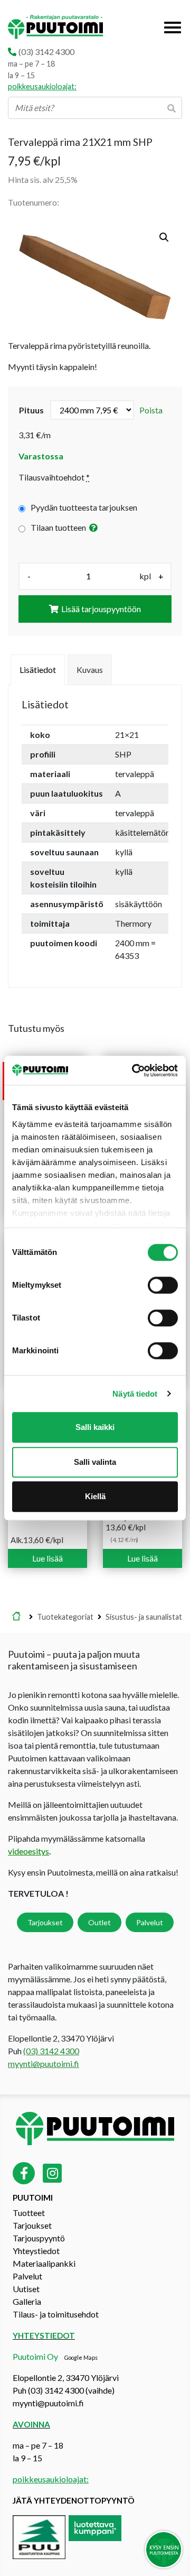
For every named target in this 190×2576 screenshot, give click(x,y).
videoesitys (28, 1851)
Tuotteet (29, 2213)
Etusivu (16, 1617)
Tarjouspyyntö (39, 2238)
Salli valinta (95, 1462)
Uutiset (26, 2289)
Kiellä (95, 1496)
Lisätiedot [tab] (38, 670)
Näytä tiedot (135, 1394)
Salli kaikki (95, 1427)
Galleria (27, 2301)
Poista (151, 410)
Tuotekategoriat (65, 1617)
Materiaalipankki (44, 2263)
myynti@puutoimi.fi (44, 2063)
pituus (31, 410)
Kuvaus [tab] (90, 670)
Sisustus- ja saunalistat (144, 1617)
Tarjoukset (45, 1922)
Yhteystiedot (36, 2251)
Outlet (99, 1922)
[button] (164, 237)
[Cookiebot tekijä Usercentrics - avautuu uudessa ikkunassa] (134, 1070)
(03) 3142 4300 (46, 52)
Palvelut (150, 1922)
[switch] (163, 1285)
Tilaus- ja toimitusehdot (56, 2314)
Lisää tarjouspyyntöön (101, 609)
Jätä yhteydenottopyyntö (74, 2500)
